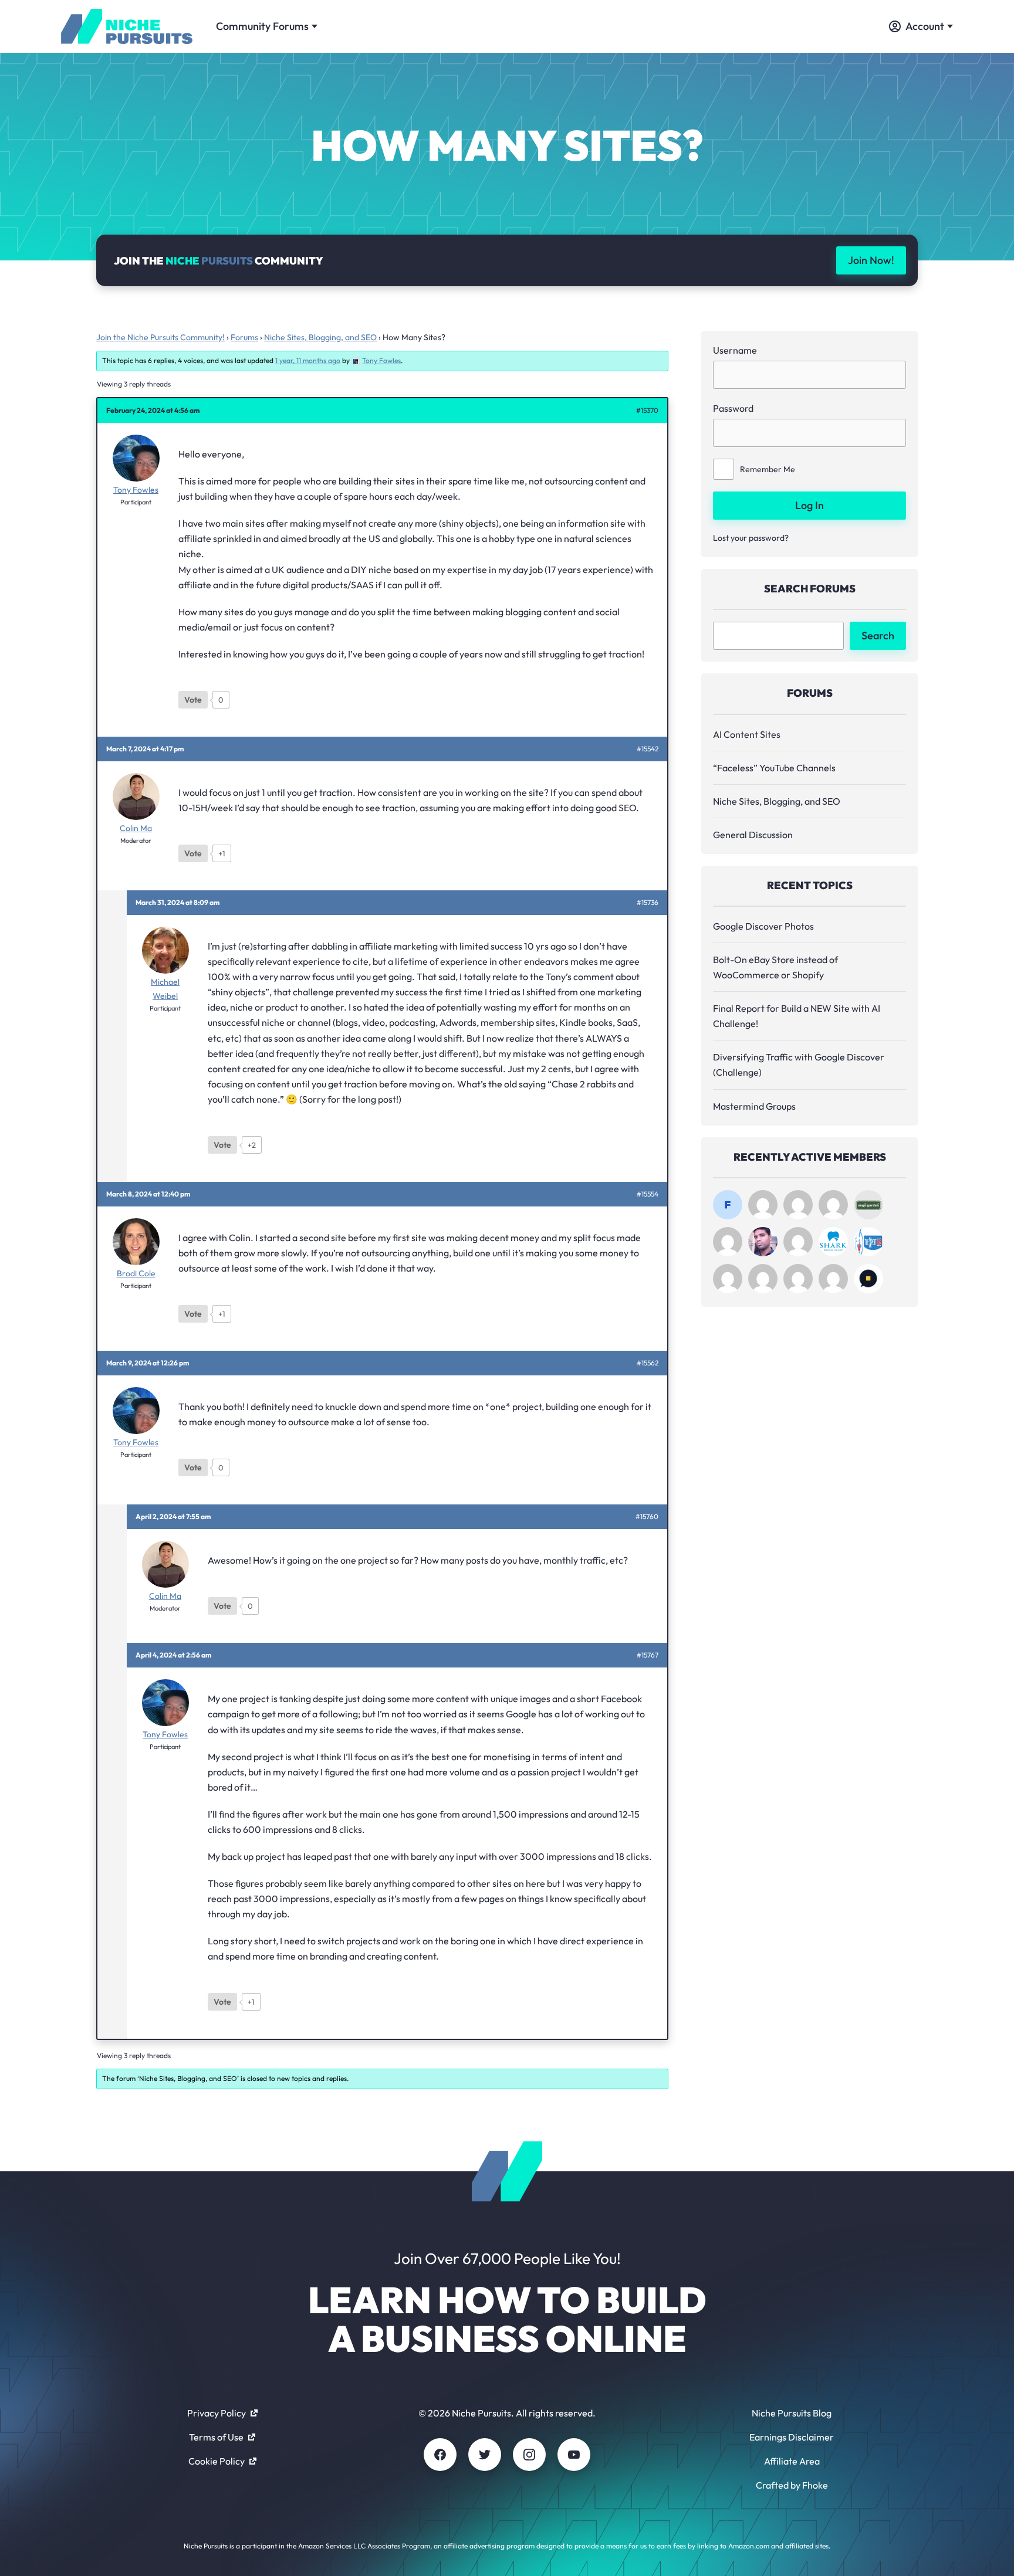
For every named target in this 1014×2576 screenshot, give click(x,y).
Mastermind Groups (754, 1106)
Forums (244, 337)
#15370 (647, 411)
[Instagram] (529, 2455)
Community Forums (262, 26)
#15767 (648, 1655)
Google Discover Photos (763, 926)
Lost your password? (751, 538)
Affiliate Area (792, 2461)
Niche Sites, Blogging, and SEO (320, 337)
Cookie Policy (217, 2461)
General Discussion (753, 835)
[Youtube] (574, 2455)
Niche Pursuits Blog (792, 2413)
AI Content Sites (747, 734)
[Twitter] (485, 2455)
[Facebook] (440, 2455)
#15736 (648, 903)
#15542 (648, 749)
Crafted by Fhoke (792, 2485)
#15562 (648, 1363)
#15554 (648, 1194)
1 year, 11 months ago (308, 360)
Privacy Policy (217, 2413)
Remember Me (768, 469)
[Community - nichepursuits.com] (127, 26)
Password (733, 408)
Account (925, 26)
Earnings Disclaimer (792, 2437)
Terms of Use (216, 2437)
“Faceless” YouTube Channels (774, 768)
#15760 (647, 1517)
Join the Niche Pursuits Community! (160, 337)
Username (735, 350)
